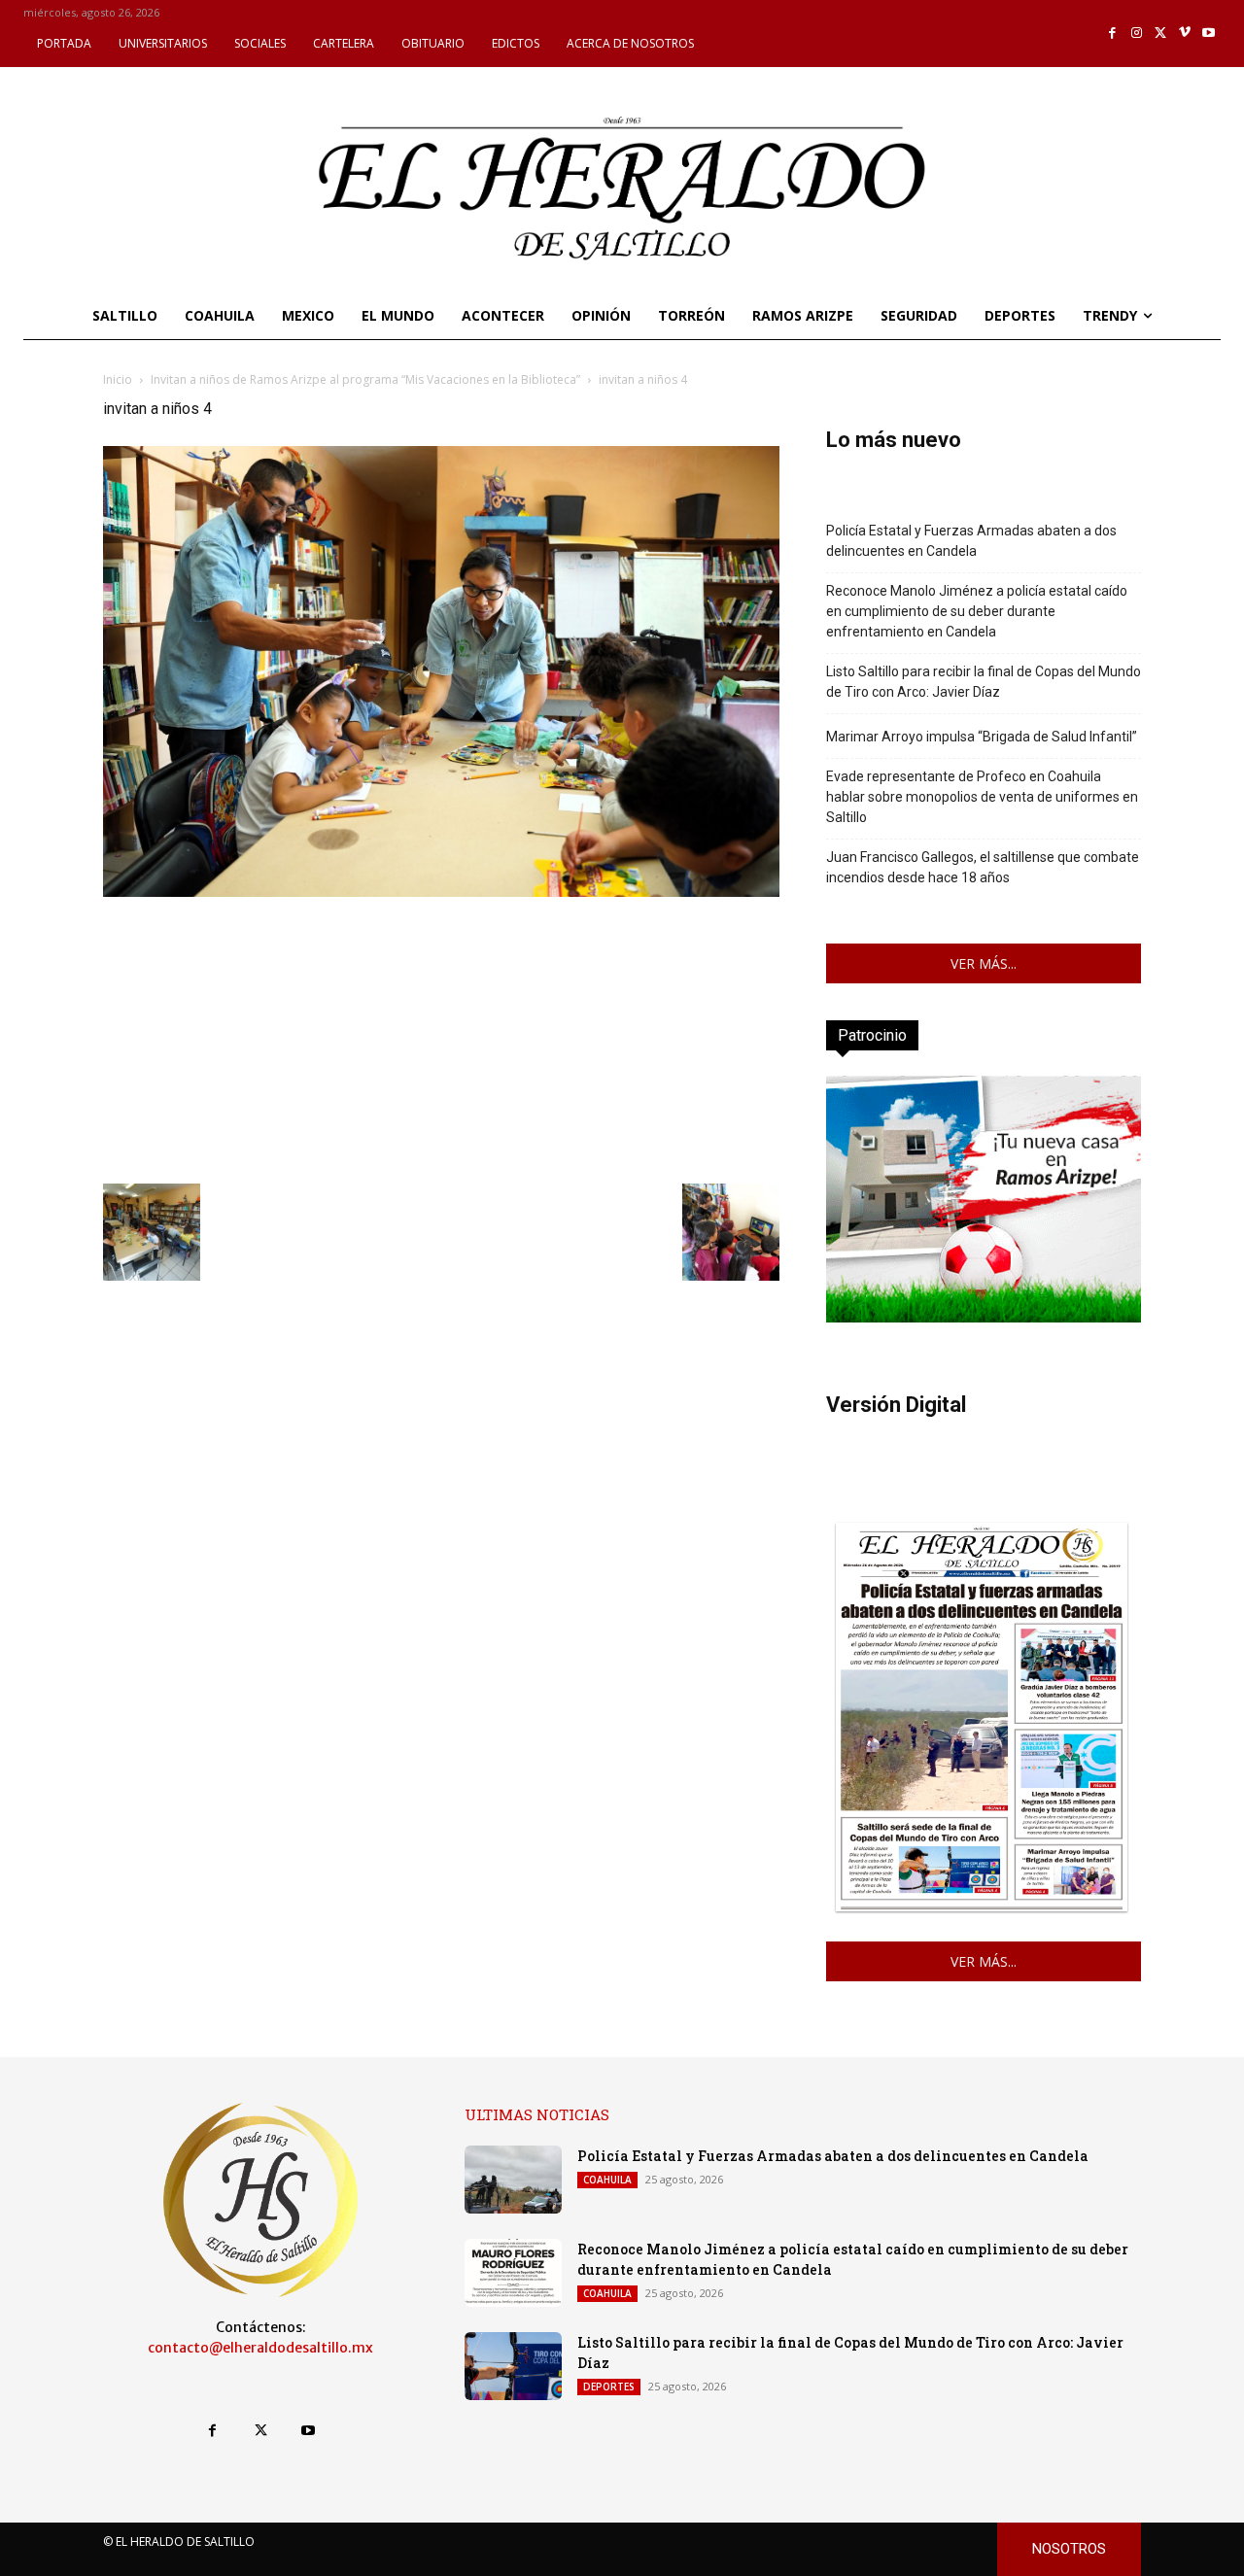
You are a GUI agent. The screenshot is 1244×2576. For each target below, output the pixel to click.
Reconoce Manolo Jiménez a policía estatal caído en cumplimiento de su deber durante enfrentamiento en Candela (977, 611)
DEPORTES (609, 2387)
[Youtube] (1209, 34)
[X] (1161, 34)
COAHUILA (607, 2180)
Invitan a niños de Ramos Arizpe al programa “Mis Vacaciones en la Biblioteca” (365, 379)
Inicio (118, 379)
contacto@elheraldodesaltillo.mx (260, 2348)
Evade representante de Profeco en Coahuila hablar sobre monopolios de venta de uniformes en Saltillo (982, 797)
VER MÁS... (984, 963)
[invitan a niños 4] (441, 892)
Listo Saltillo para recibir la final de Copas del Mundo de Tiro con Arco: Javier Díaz (984, 682)
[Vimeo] (1185, 34)
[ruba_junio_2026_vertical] (984, 1317)
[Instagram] (1137, 34)
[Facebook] (1113, 34)
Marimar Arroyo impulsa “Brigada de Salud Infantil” (982, 737)
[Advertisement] (441, 1038)
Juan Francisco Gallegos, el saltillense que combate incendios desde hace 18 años (983, 867)
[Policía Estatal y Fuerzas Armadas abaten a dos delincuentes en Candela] (513, 2180)
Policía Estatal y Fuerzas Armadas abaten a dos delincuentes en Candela (971, 541)
